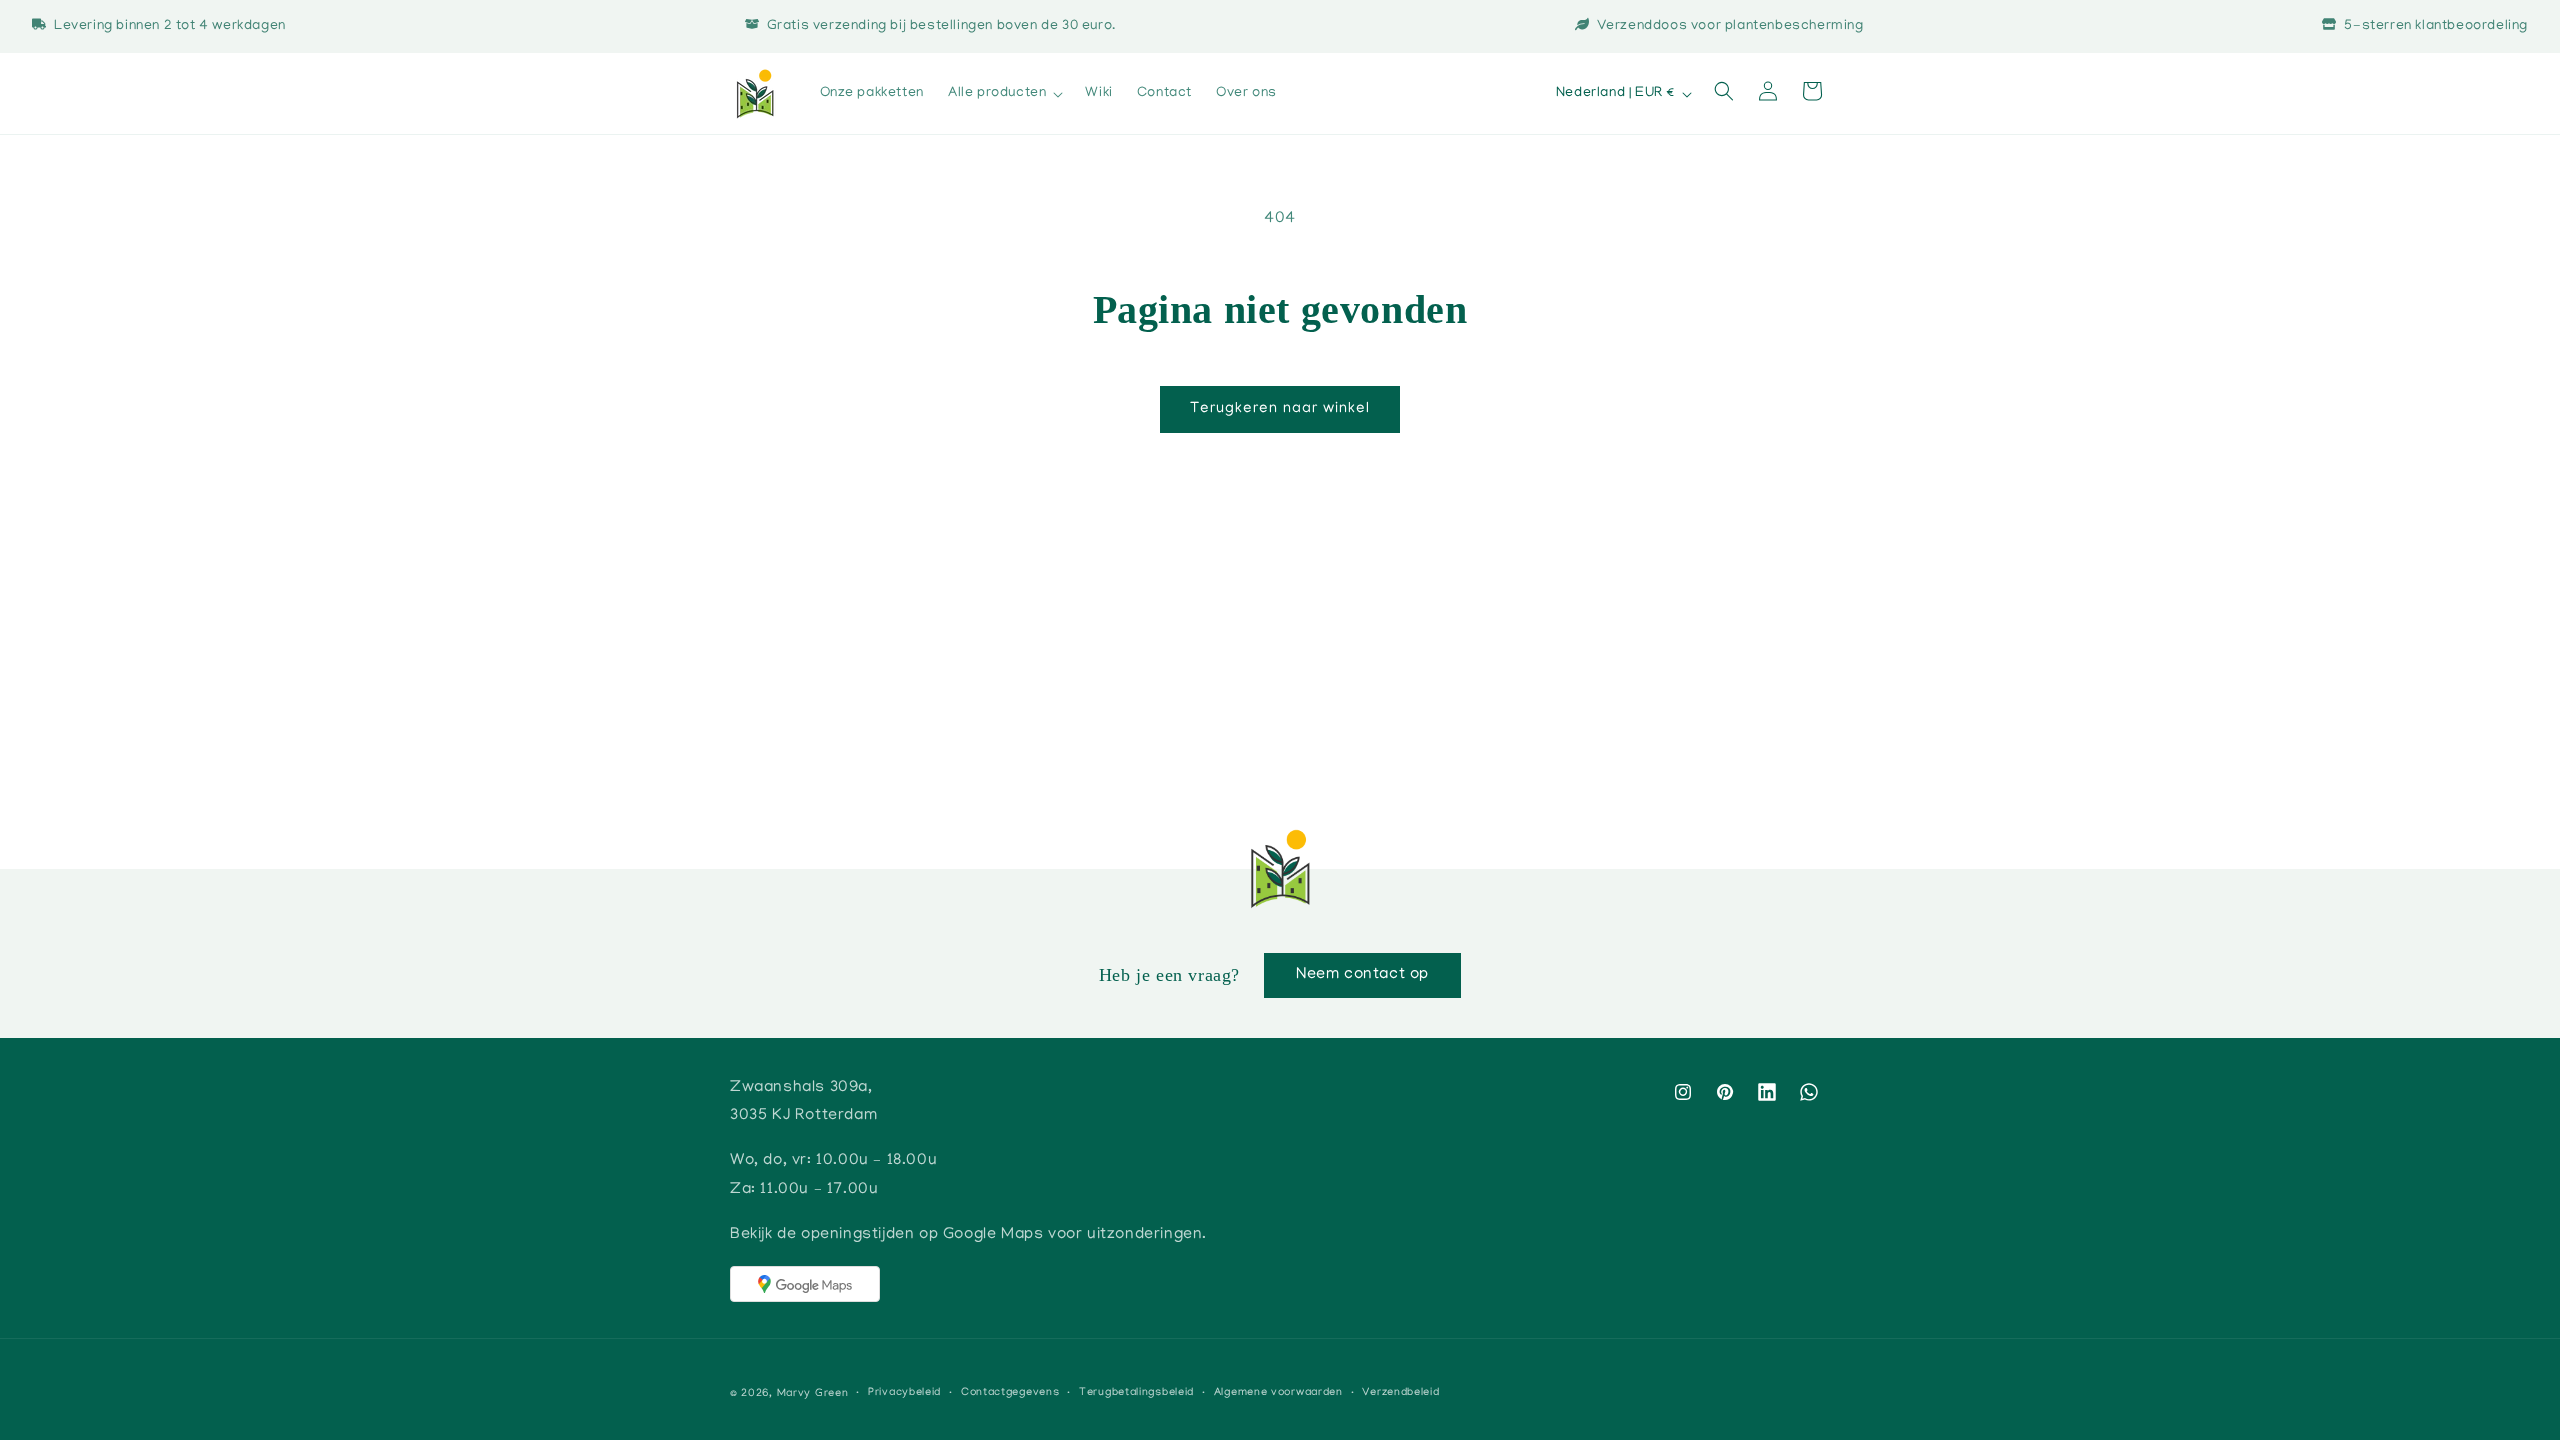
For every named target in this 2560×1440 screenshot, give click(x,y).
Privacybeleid (904, 1393)
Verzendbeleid (1400, 1393)
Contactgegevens (1010, 1393)
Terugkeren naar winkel (1280, 409)
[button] (1004, 94)
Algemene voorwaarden (1278, 1393)
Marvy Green (813, 1394)
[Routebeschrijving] (805, 1284)
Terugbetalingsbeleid (1136, 1393)
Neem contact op (1362, 975)
